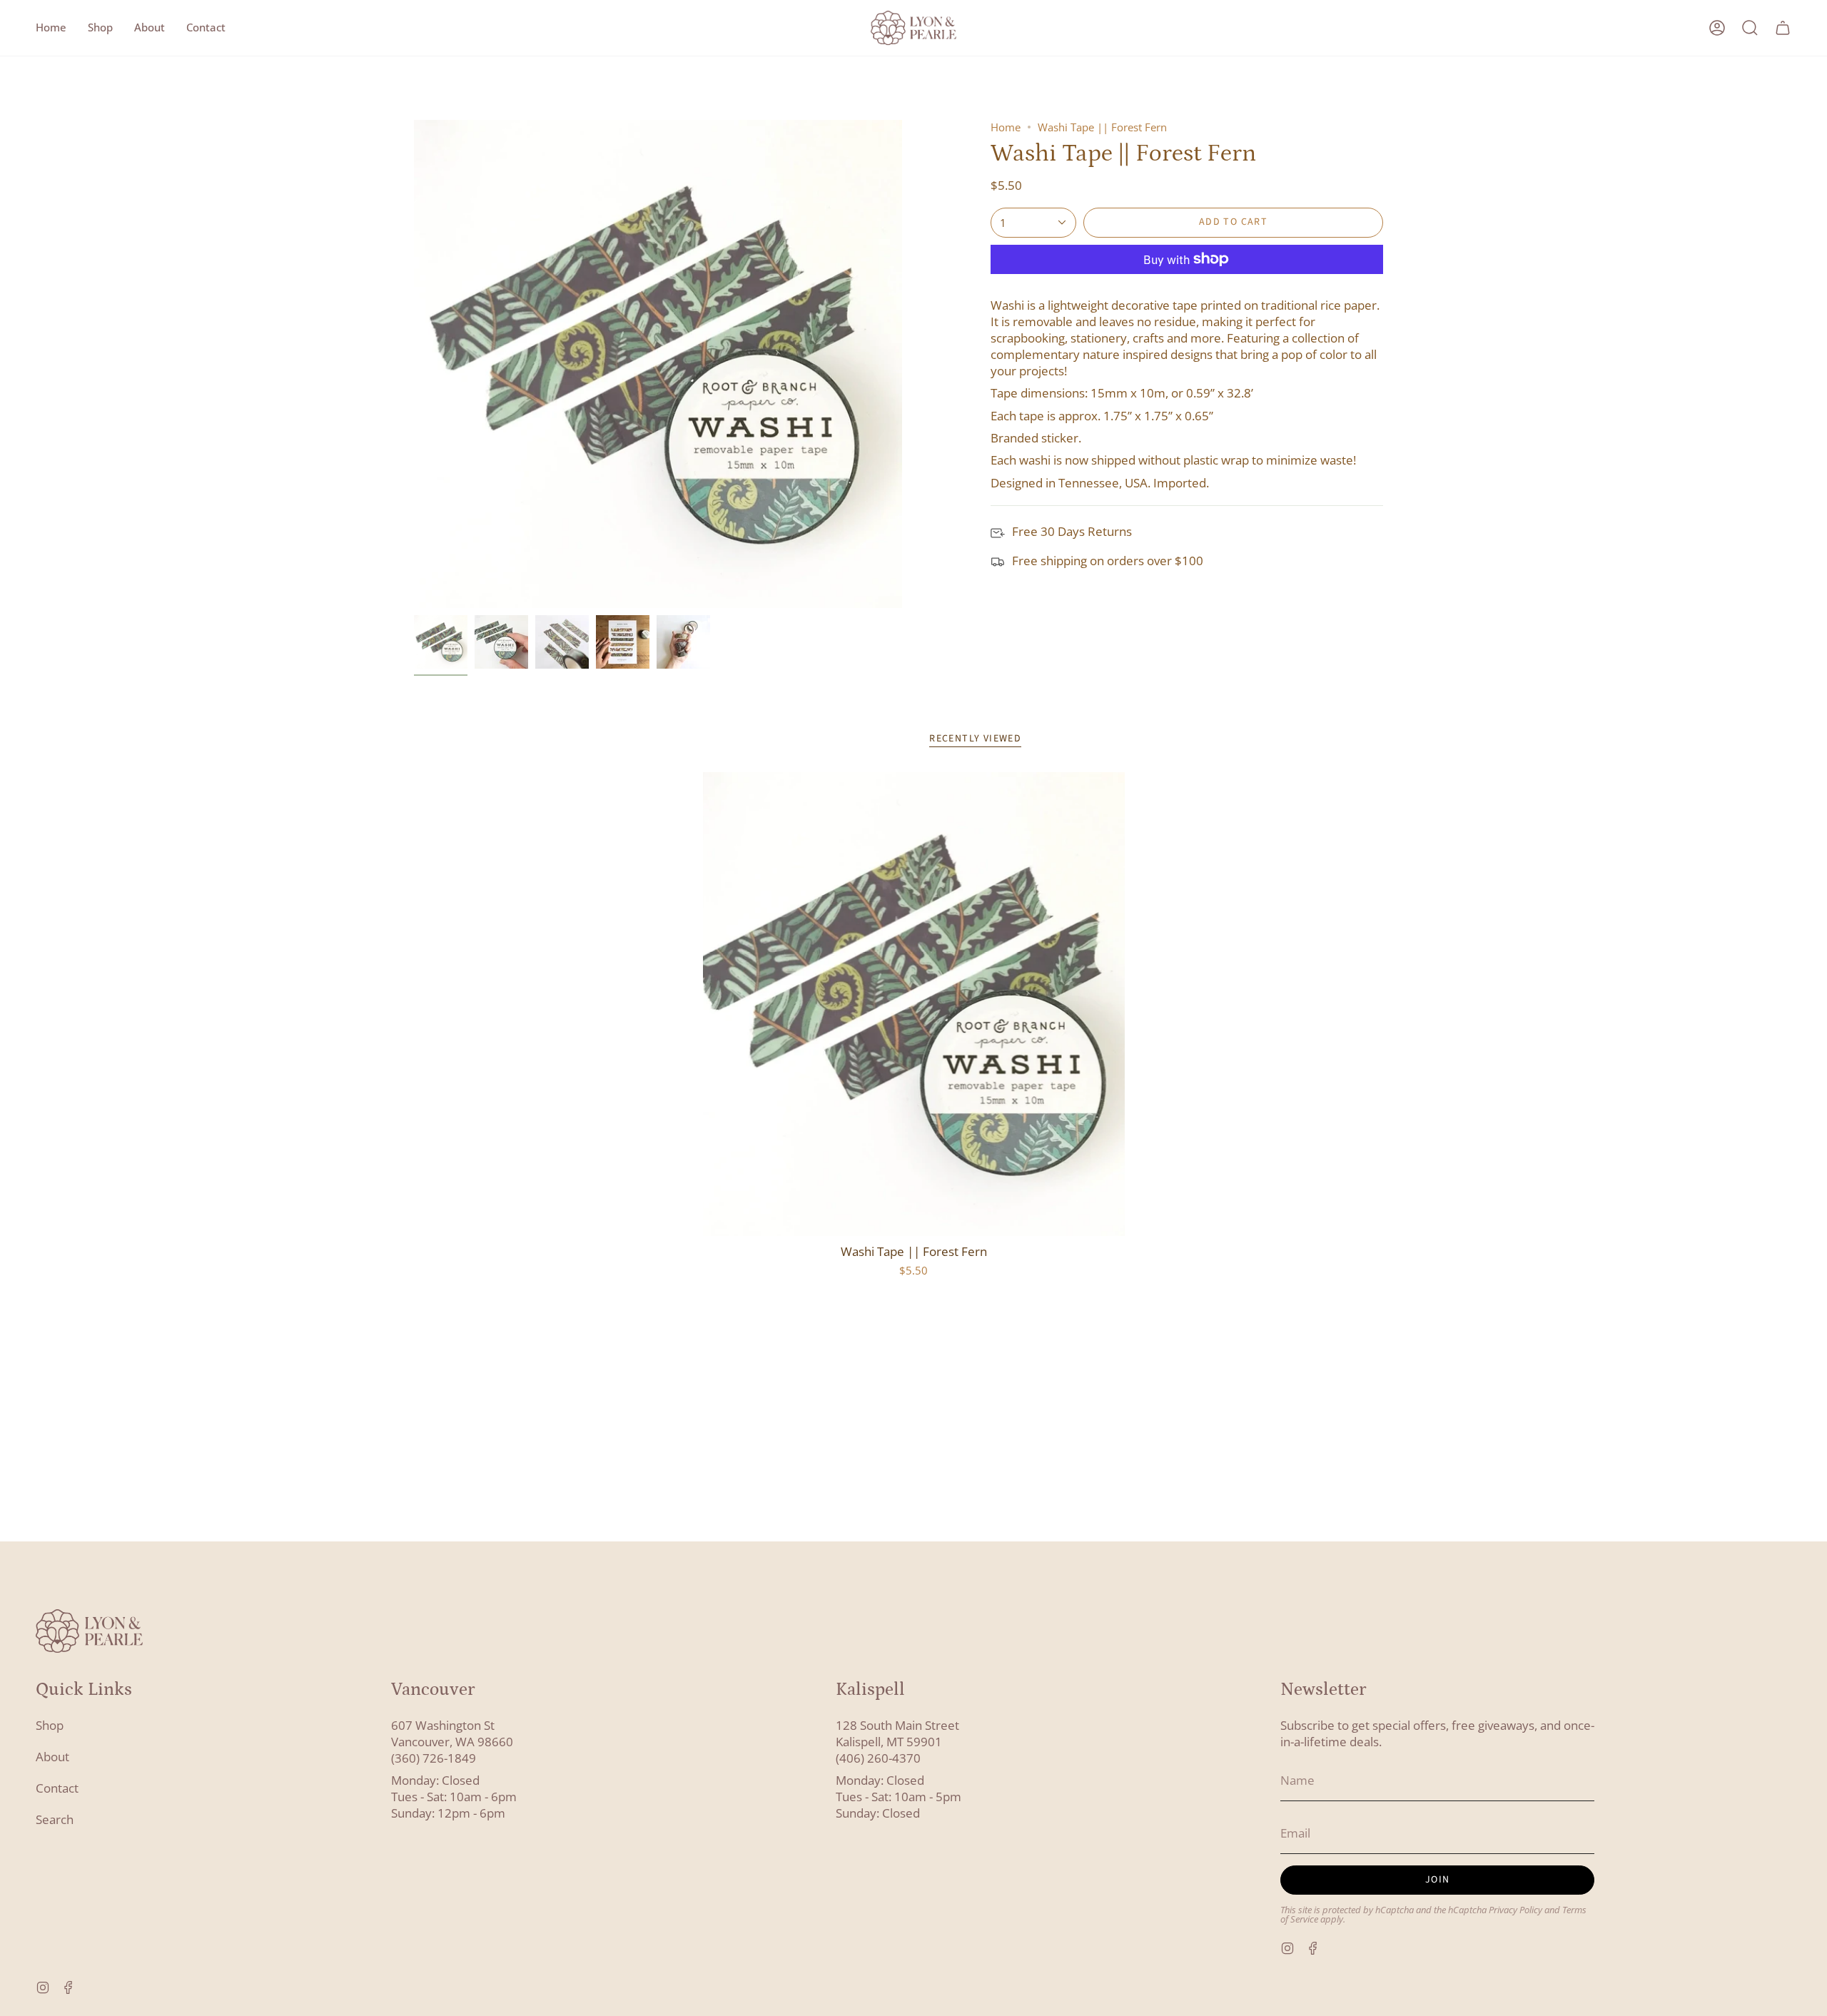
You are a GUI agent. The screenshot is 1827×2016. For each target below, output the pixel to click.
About (52, 1757)
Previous (414, 364)
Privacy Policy (1515, 1910)
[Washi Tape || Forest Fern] (914, 1004)
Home (1006, 127)
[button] (100, 28)
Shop (50, 1725)
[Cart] (1783, 28)
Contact (57, 1788)
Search (55, 1819)
